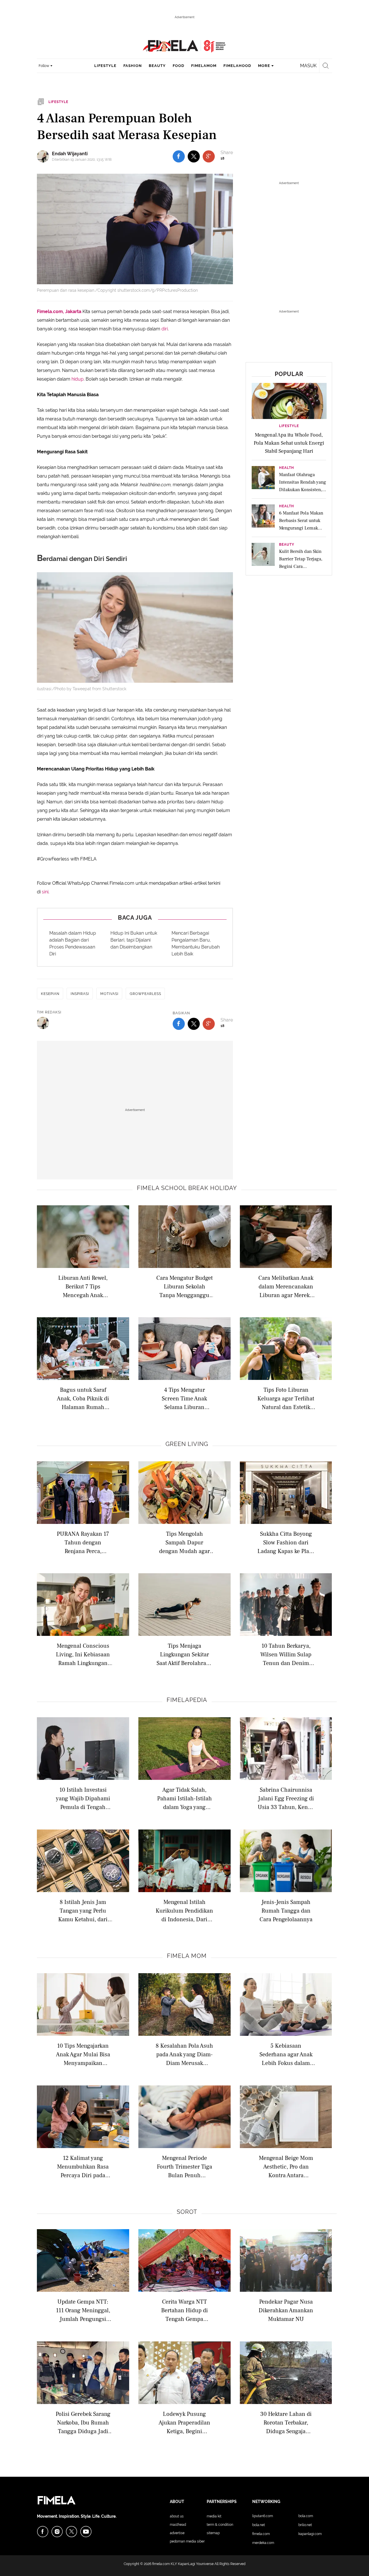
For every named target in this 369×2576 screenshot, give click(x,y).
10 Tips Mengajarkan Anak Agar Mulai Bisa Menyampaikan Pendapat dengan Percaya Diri (83, 2054)
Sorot (187, 2212)
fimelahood (237, 66)
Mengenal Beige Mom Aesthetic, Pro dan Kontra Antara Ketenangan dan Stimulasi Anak (286, 2166)
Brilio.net (305, 2525)
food (178, 66)
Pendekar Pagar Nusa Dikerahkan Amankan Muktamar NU (286, 2310)
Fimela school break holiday (187, 1188)
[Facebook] (43, 2532)
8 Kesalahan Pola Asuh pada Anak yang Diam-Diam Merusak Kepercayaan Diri (184, 2054)
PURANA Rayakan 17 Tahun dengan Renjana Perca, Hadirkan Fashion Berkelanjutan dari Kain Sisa (83, 1542)
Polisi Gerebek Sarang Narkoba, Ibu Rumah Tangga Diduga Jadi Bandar (83, 2422)
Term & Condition (220, 2525)
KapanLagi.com (310, 2534)
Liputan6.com (263, 2516)
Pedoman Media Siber (187, 2541)
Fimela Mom (187, 1956)
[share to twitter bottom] (194, 1024)
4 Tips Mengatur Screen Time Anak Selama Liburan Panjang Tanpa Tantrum (184, 1398)
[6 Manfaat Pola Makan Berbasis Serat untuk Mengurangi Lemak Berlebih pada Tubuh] (263, 518)
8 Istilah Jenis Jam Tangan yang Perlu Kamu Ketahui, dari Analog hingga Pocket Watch (83, 1910)
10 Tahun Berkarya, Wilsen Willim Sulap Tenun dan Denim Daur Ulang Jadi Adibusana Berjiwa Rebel (286, 1654)
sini (45, 892)
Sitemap (213, 2533)
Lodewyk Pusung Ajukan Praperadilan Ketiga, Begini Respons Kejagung (184, 2422)
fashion (133, 66)
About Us (177, 2516)
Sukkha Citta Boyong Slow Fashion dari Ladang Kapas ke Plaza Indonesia (286, 1542)
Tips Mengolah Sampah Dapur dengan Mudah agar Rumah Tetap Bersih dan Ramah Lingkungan (184, 1542)
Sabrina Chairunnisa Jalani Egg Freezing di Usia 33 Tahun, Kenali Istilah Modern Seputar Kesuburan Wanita (286, 1798)
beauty (157, 66)
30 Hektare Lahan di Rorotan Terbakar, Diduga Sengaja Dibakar (286, 2422)
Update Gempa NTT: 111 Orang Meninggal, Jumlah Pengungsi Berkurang (83, 2310)
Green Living (187, 1444)
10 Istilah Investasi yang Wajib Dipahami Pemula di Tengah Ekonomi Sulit (83, 1798)
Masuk (308, 66)
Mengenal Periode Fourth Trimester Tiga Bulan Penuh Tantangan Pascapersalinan (184, 2166)
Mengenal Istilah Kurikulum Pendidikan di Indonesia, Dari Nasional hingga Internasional (184, 1910)
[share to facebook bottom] (179, 1024)
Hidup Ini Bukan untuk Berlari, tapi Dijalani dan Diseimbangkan (134, 940)
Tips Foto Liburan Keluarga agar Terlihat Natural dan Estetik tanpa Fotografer (286, 1398)
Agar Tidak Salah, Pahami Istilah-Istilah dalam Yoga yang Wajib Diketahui (184, 1798)
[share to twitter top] (194, 156)
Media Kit (214, 2516)
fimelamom (204, 66)
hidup (78, 379)
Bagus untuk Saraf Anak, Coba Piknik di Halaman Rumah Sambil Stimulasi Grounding (83, 1398)
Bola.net (259, 2525)
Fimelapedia (187, 1700)
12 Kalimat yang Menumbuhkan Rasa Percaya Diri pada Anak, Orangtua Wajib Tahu (83, 2166)
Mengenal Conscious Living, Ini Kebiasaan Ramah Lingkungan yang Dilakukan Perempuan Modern (83, 1654)
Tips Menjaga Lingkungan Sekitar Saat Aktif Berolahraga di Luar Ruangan (184, 1654)
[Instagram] (57, 2532)
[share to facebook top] (179, 156)
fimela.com (161, 2564)
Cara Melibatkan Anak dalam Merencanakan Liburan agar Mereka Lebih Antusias (286, 1286)
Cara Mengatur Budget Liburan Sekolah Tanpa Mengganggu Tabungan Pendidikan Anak (184, 1286)
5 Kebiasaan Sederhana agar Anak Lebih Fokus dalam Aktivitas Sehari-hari (286, 2054)
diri (165, 329)
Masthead (178, 2525)
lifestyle (105, 66)
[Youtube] (86, 2532)
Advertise (177, 2533)
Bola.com (306, 2516)
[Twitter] (71, 2532)
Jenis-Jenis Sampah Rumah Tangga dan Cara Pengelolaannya (286, 1910)
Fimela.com (261, 2534)
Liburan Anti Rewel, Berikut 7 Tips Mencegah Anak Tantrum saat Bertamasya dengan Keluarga (83, 1286)
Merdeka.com (263, 2543)
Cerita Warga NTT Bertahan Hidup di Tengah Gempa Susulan (184, 2310)
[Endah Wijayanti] (44, 156)
